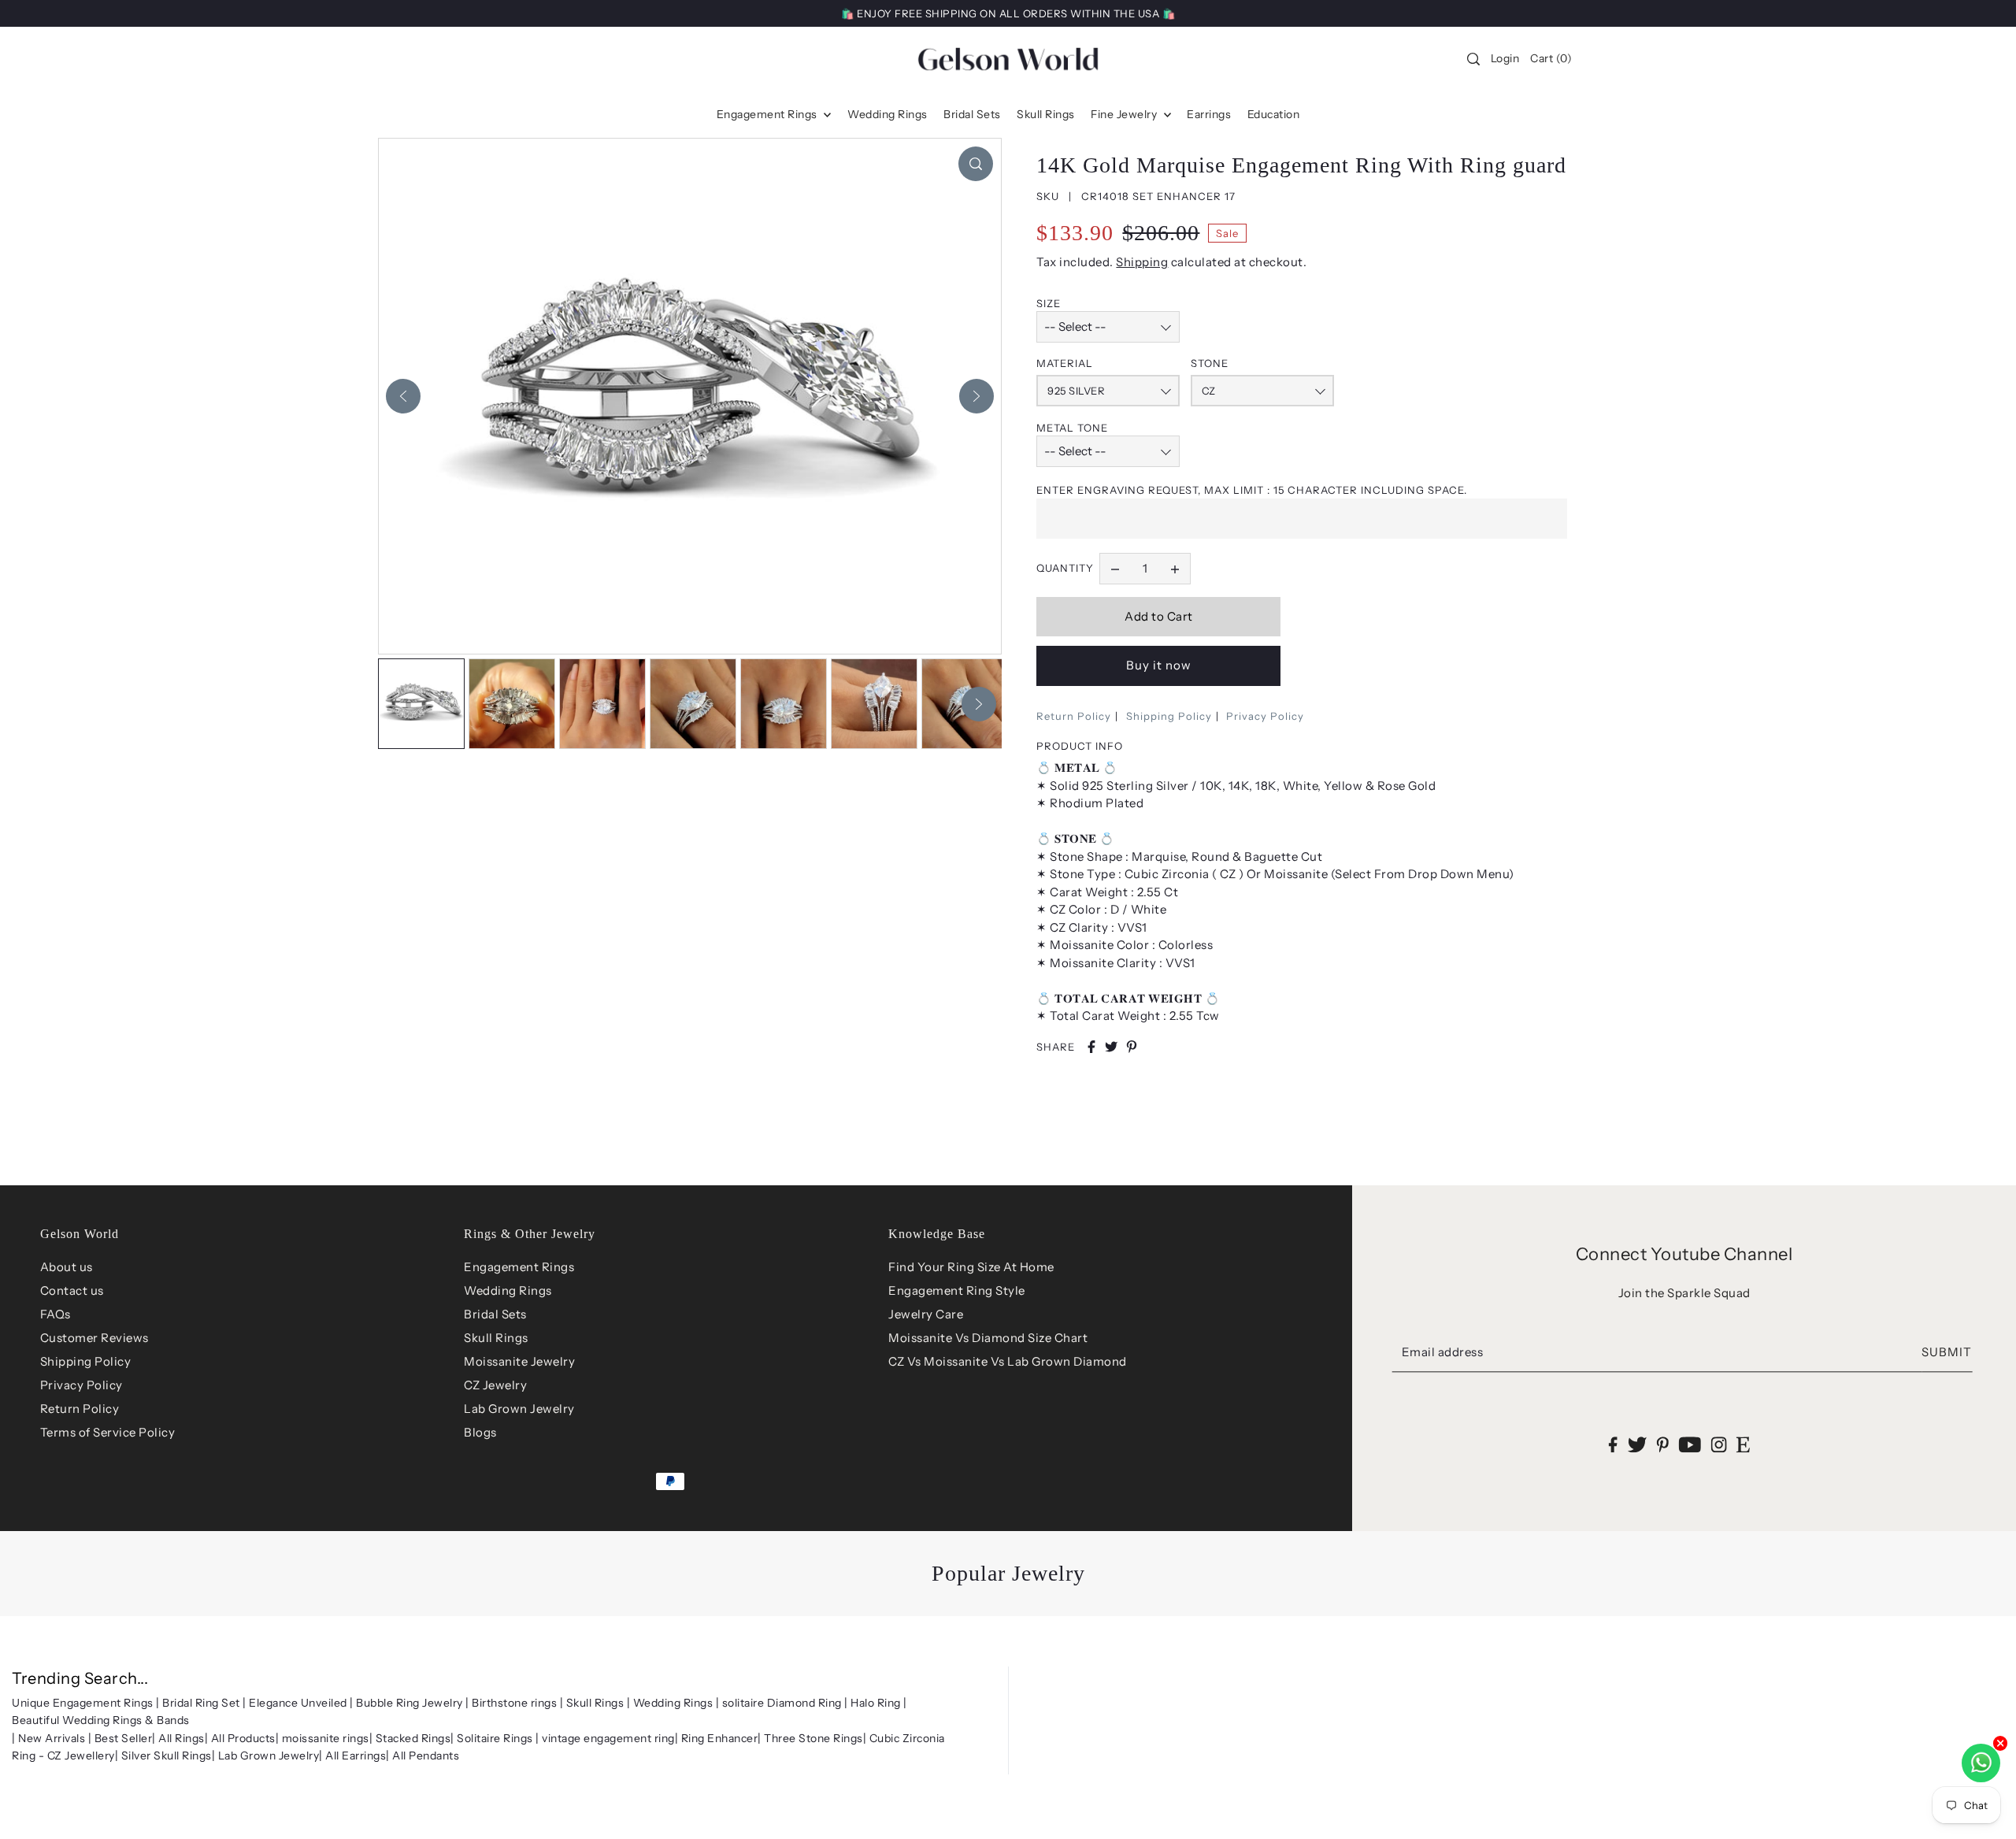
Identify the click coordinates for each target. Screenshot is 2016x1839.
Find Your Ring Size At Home (971, 1267)
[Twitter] (1638, 1444)
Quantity (1065, 568)
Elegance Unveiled (298, 1703)
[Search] (1473, 59)
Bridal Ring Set (201, 1703)
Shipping (1142, 262)
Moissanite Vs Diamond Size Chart (988, 1338)
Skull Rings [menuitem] (1046, 114)
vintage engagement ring (608, 1738)
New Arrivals (52, 1738)
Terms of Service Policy (108, 1432)
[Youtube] (1690, 1444)
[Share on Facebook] (1091, 1047)
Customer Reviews (94, 1338)
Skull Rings (496, 1338)
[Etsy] (1743, 1444)
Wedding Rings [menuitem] (888, 114)
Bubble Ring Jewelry (409, 1703)
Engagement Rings (519, 1267)
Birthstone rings (514, 1703)
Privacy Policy (1265, 716)
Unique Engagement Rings (83, 1703)
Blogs (480, 1432)
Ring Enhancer (720, 1738)
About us (67, 1267)
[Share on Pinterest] (1132, 1047)
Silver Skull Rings (167, 1756)
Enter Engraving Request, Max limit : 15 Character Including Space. (1252, 490)
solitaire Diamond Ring (782, 1703)
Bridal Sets (495, 1314)
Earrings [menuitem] (1209, 114)
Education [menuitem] (1274, 114)
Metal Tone (1072, 428)
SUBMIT (1947, 1352)
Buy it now (1159, 665)
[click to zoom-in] (976, 164)
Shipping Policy (1169, 716)
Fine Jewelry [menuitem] (1125, 114)
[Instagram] (1719, 1444)
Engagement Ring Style (957, 1290)
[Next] (976, 396)
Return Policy (1074, 716)
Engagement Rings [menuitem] (769, 114)
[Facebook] (1613, 1444)
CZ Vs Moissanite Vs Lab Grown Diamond (1008, 1361)
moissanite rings (326, 1738)
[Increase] (1175, 569)
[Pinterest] (1663, 1444)
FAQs (56, 1314)
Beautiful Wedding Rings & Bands (101, 1720)
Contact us (72, 1290)
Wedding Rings (508, 1290)
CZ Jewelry (495, 1385)
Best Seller (124, 1738)
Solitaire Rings (495, 1738)
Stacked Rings (413, 1738)
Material (1065, 363)
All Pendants (426, 1756)
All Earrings (356, 1756)
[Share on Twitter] (1111, 1047)
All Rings (182, 1738)
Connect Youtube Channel (1684, 1254)
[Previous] (403, 396)
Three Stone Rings (813, 1738)
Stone (1210, 363)
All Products (243, 1738)
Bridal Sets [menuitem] (972, 114)
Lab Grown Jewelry (519, 1409)
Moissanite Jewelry (519, 1361)
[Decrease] (1115, 569)
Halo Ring (876, 1703)
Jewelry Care (926, 1314)
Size (1049, 303)
